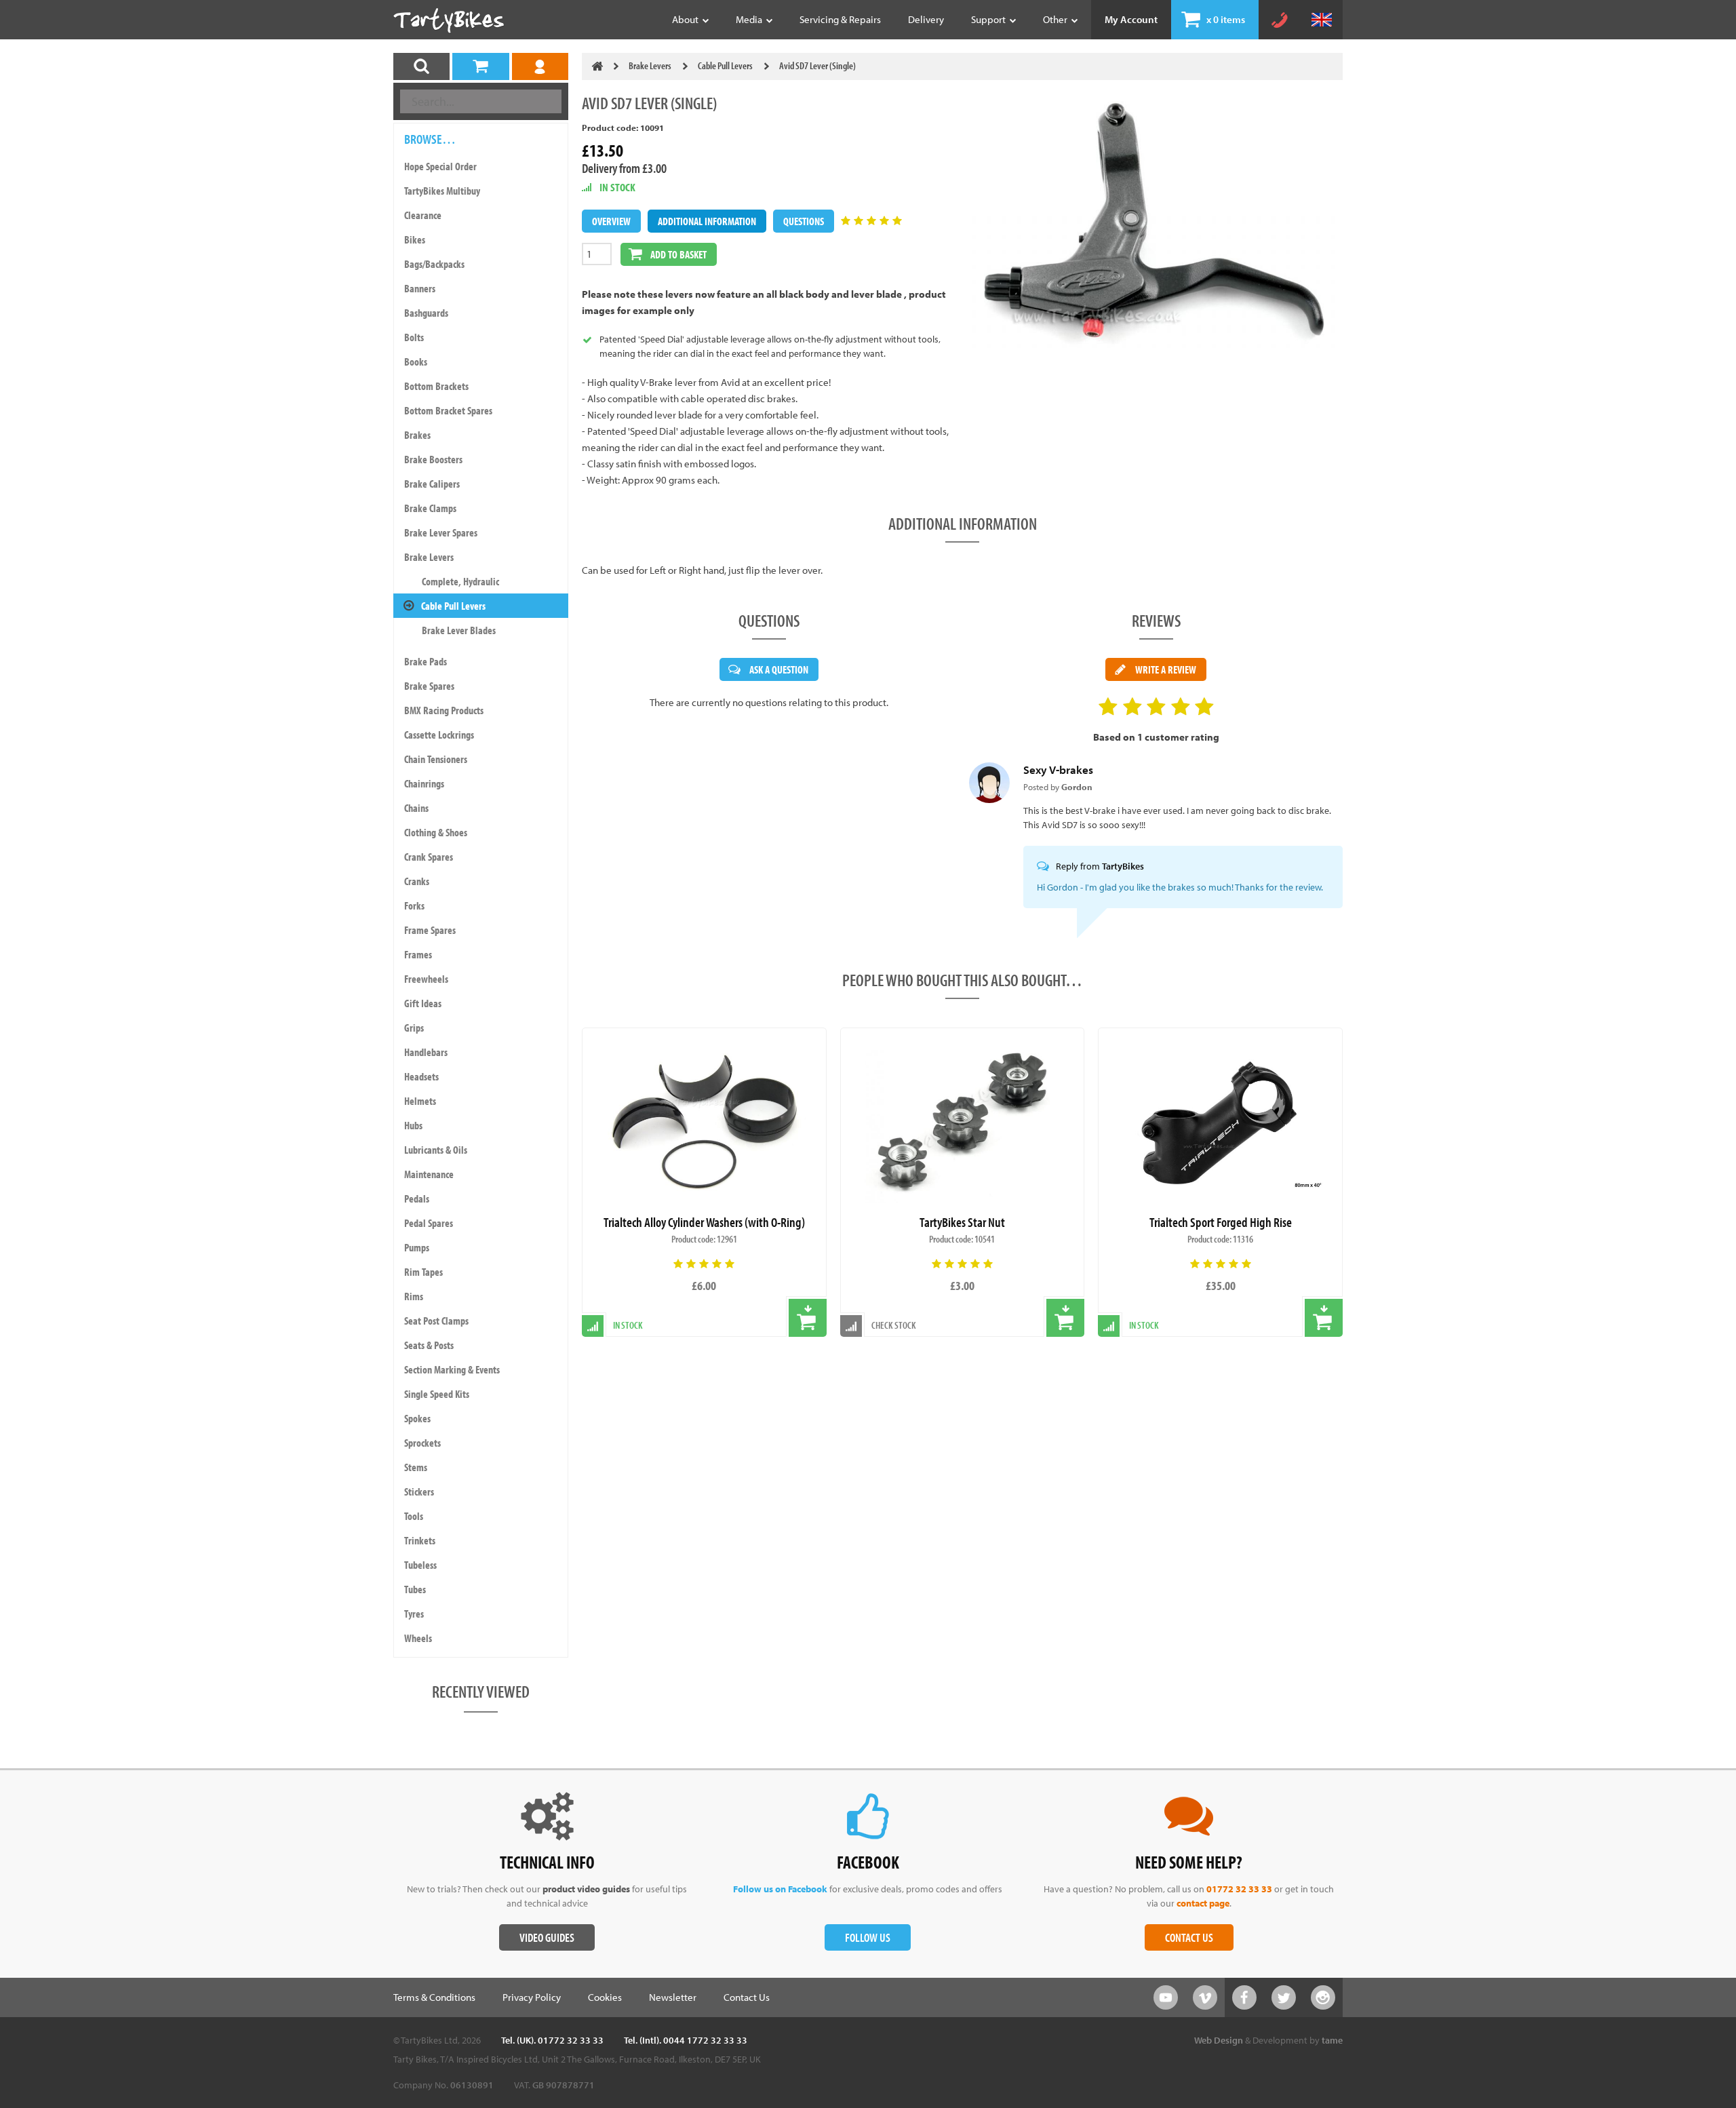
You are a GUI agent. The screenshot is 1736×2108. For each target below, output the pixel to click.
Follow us (868, 1937)
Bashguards (426, 313)
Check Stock (894, 1325)
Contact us (1189, 1937)
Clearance (423, 215)
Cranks (417, 881)
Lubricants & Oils (436, 1150)
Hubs (413, 1125)
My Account (1131, 19)
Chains (416, 808)
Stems (416, 1467)
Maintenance (429, 1174)
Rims (414, 1296)
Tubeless (420, 1565)
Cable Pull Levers (453, 606)
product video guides (586, 1889)
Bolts (414, 337)
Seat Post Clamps (436, 1321)
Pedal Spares (429, 1223)
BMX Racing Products (444, 710)
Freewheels (426, 979)
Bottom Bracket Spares (448, 410)
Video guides (547, 1937)
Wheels (418, 1638)
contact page (1203, 1903)
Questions (804, 221)
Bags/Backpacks (434, 264)
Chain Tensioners (436, 759)
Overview (611, 221)
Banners (420, 288)
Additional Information (707, 221)
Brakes (417, 435)
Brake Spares (429, 686)
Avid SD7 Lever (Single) (817, 65)
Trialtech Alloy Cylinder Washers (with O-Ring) (704, 1222)
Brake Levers (429, 557)
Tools (414, 1516)
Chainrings (424, 783)
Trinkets (420, 1540)
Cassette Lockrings (439, 735)
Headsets (421, 1076)
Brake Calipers (432, 484)
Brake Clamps (430, 508)
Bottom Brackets (436, 386)
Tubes (415, 1589)
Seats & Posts (429, 1345)
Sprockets (422, 1443)
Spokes (417, 1418)
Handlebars (426, 1052)
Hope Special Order (440, 166)
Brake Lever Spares (441, 532)
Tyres (414, 1614)
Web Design (1219, 2040)
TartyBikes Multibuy (442, 191)
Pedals (417, 1198)
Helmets (420, 1101)
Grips (414, 1028)
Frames (418, 954)
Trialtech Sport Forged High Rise (1221, 1222)
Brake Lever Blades (459, 630)
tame (1332, 2040)
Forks (414, 905)
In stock (1144, 1325)
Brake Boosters (433, 459)
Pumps (417, 1247)
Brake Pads (426, 661)
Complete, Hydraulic (460, 581)
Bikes (415, 239)
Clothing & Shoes (436, 832)
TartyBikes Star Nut (962, 1222)
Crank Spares (429, 857)
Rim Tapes (423, 1272)
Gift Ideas (423, 1003)
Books (416, 362)
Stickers (419, 1491)
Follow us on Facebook (780, 1889)
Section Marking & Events (452, 1369)
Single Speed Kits (437, 1394)
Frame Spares (430, 930)
